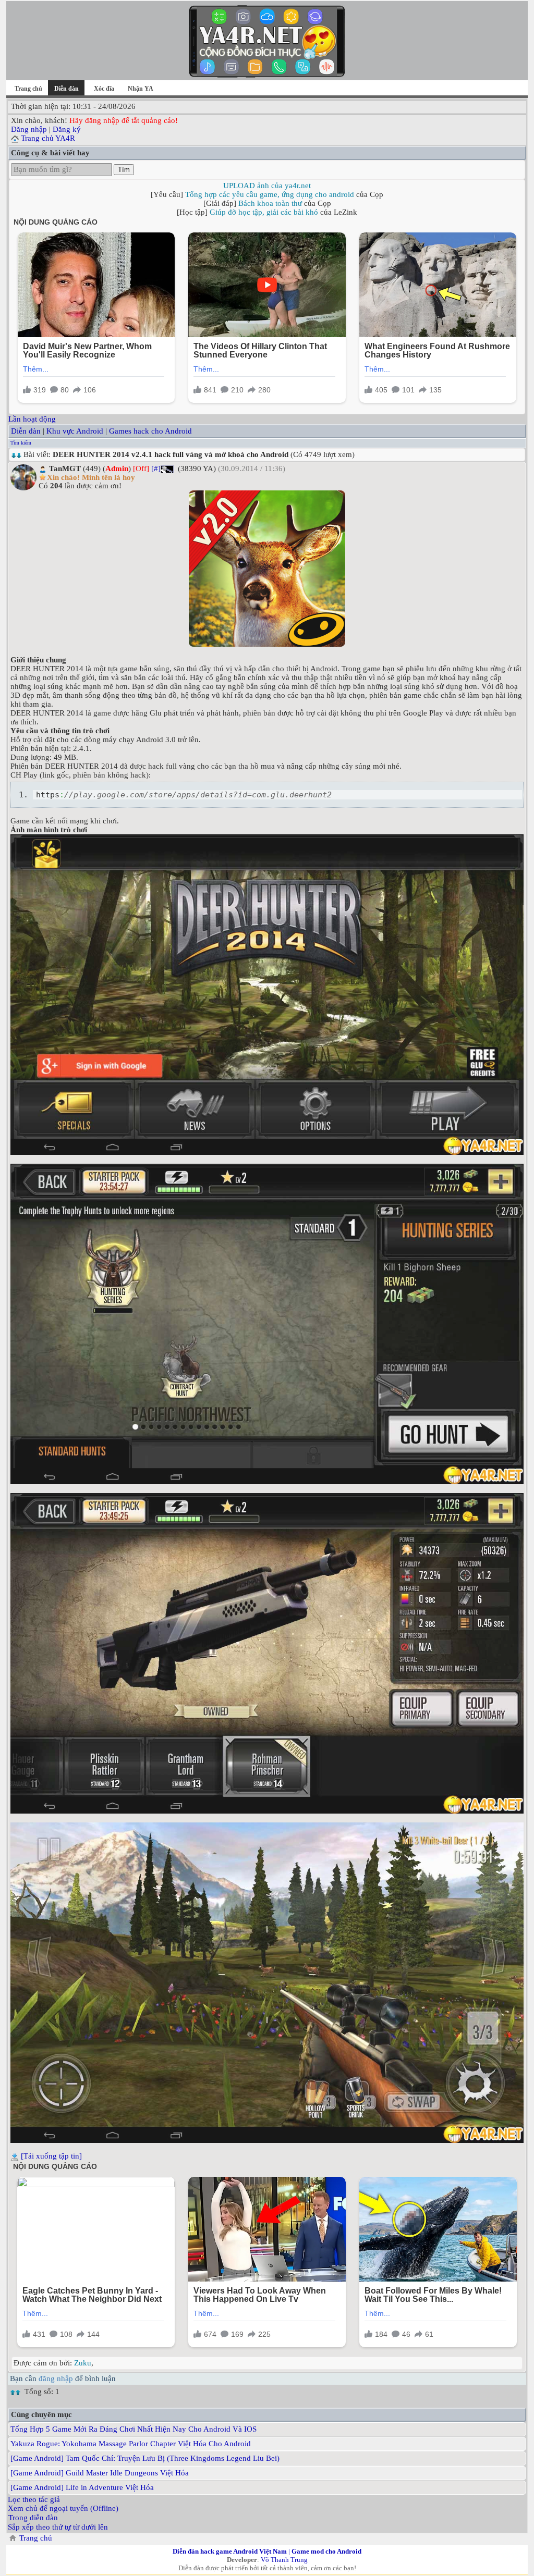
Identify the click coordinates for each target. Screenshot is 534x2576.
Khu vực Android (75, 431)
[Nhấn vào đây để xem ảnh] (267, 569)
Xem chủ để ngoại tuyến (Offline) (63, 2508)
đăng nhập (56, 2378)
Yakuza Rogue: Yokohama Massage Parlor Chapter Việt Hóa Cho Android (131, 2444)
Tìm (124, 170)
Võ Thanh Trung (284, 2560)
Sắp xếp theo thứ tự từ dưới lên (58, 2527)
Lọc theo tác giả (34, 2499)
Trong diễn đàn (33, 2518)
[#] (156, 469)
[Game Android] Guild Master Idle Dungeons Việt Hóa (100, 2473)
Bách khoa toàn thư (270, 203)
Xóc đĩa (104, 89)
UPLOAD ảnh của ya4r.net (267, 186)
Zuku (83, 2363)
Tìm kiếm (21, 443)
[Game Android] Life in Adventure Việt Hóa (82, 2487)
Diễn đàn (26, 431)
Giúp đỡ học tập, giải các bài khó (264, 212)
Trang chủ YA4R (48, 138)
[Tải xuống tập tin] (51, 2156)
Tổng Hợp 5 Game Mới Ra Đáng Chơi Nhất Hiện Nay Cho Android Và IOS (133, 2429)
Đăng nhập (29, 129)
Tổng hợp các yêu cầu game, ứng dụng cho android (270, 194)
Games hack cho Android (150, 431)
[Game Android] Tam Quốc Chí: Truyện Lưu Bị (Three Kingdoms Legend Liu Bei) (145, 2458)
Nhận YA (141, 89)
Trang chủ (28, 89)
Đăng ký (67, 129)
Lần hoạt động (32, 419)
